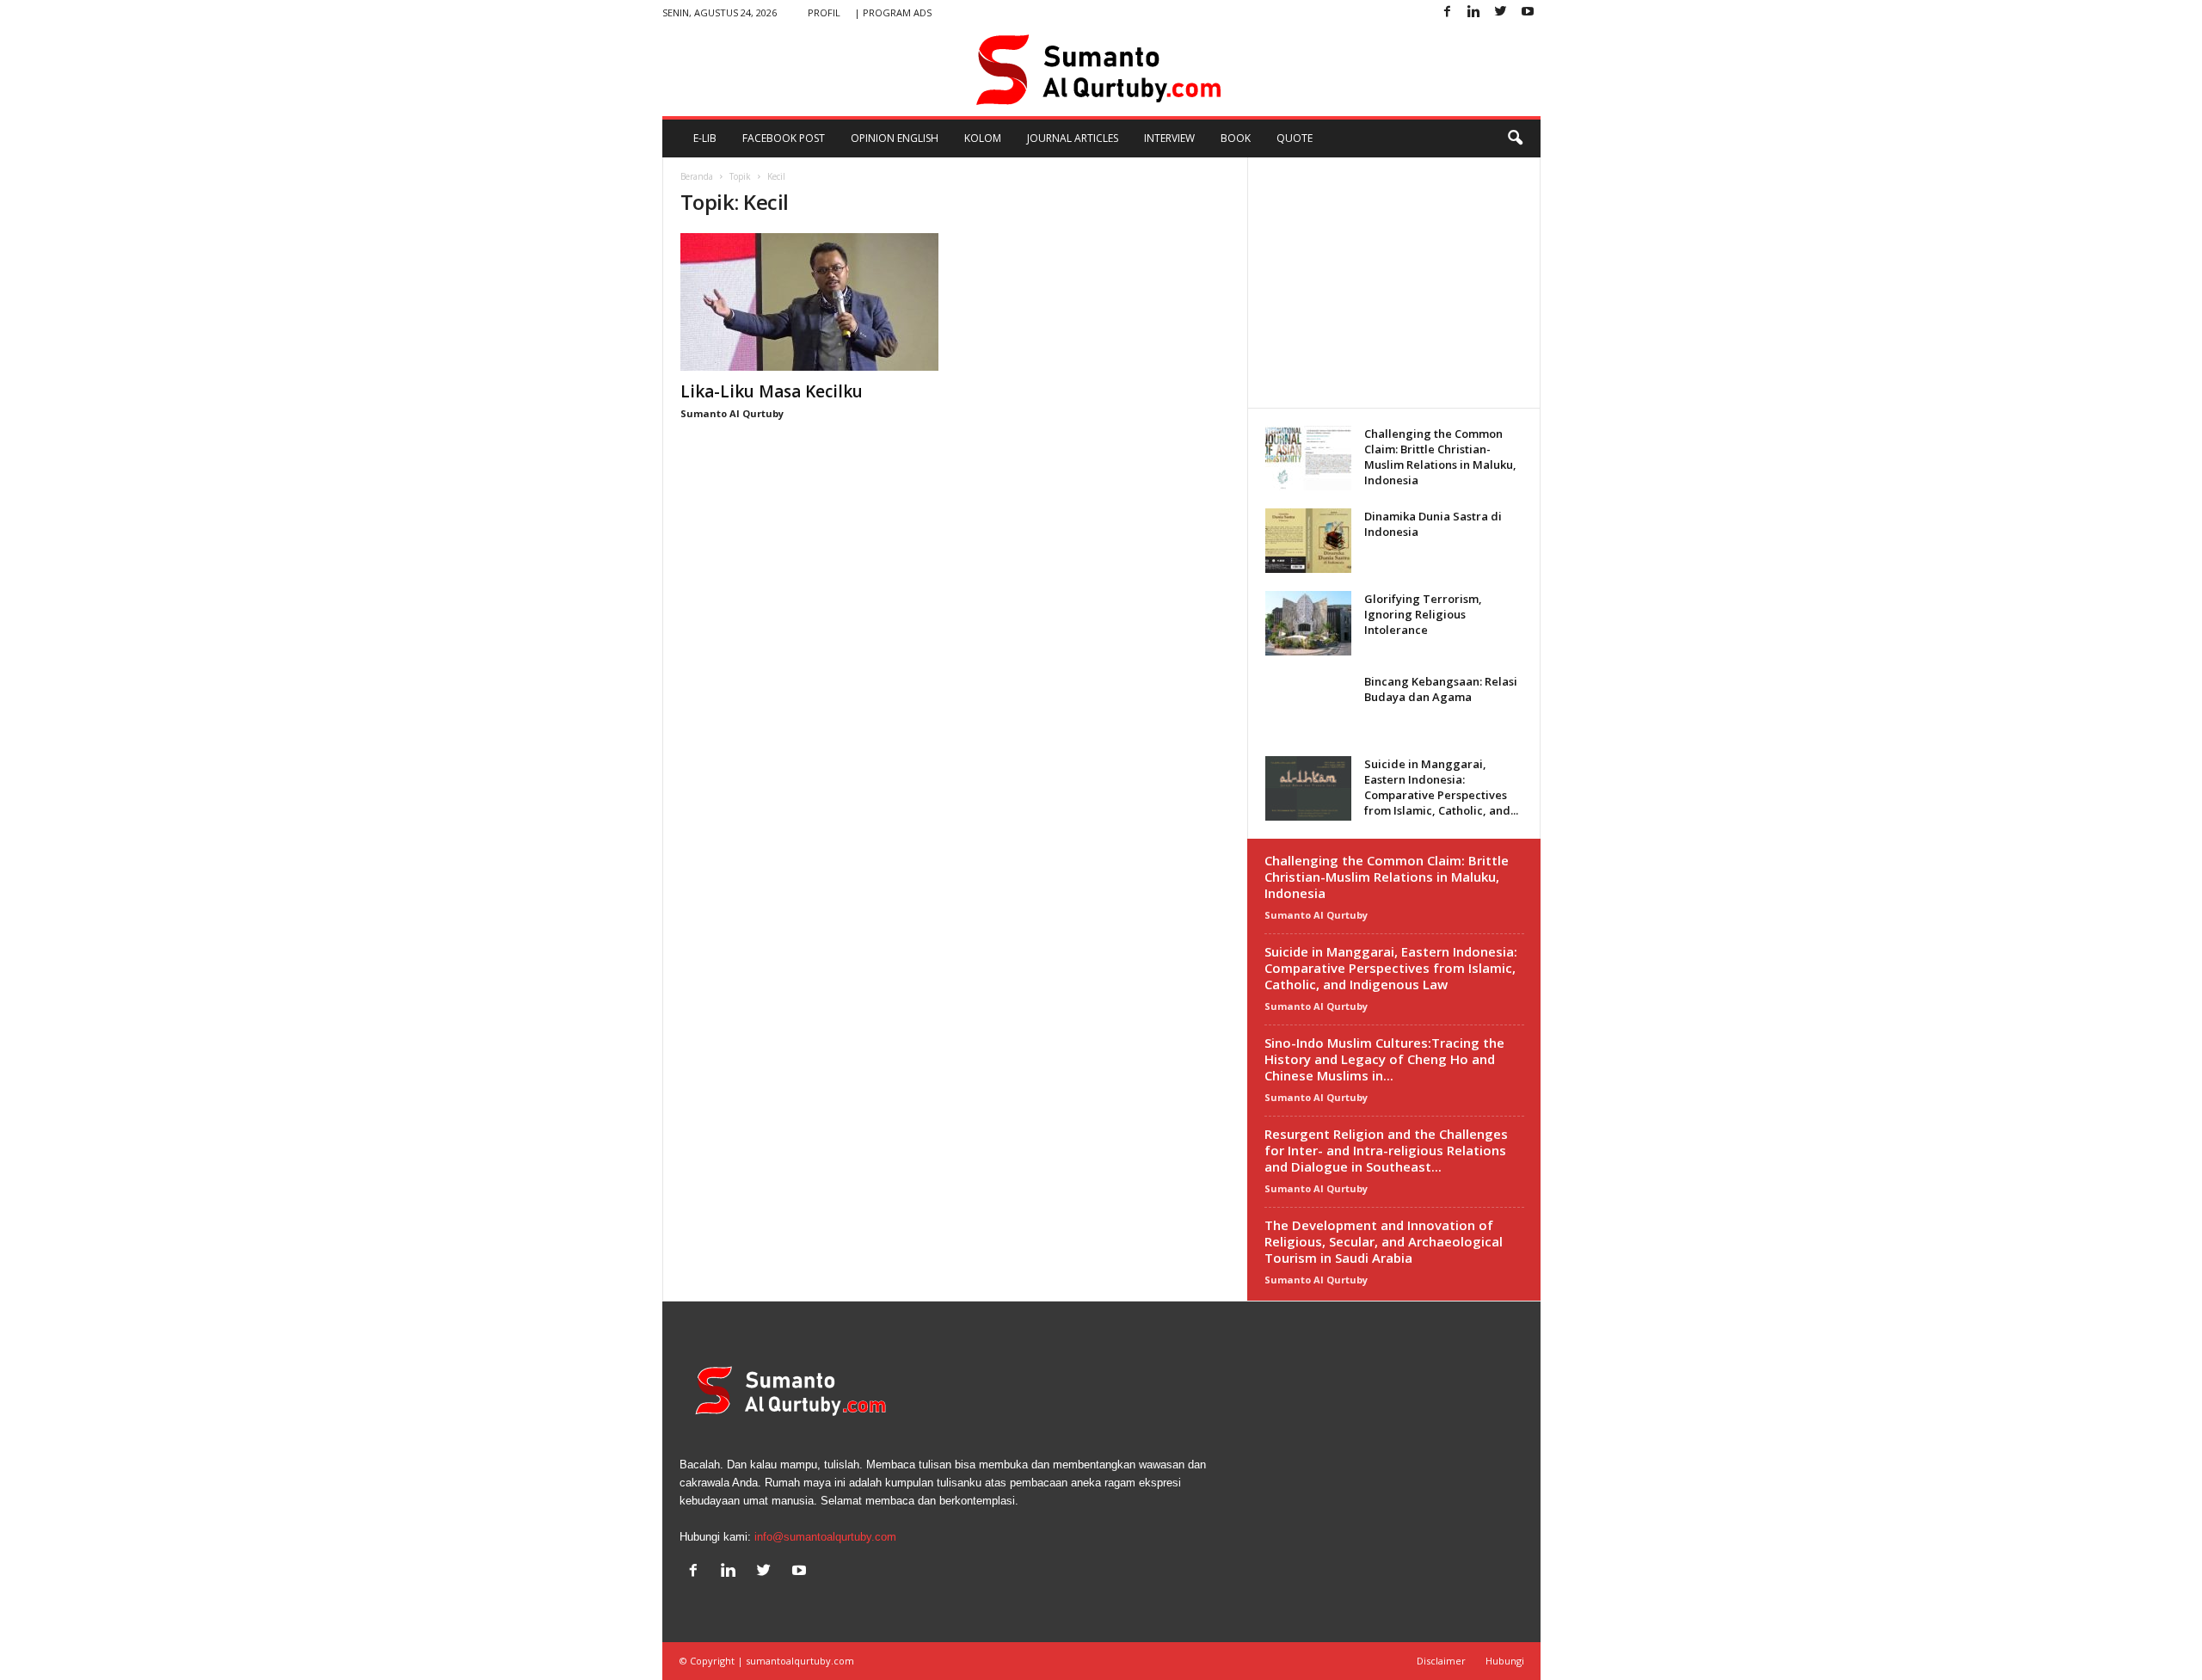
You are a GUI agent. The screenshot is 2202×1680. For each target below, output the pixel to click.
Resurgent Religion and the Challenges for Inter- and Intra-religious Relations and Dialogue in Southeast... (1386, 1150)
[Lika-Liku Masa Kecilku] (809, 302)
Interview (1169, 138)
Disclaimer (1441, 1661)
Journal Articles (1073, 138)
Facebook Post (784, 138)
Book (1236, 138)
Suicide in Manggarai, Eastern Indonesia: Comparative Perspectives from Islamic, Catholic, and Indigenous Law (1391, 968)
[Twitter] (1501, 12)
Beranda (697, 176)
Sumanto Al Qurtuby (732, 413)
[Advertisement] (1393, 282)
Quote (1295, 138)
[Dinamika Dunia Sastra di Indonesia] (1308, 541)
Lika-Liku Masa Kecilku (772, 391)
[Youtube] (1528, 12)
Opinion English (895, 138)
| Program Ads (893, 12)
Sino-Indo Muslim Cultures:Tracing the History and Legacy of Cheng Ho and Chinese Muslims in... (1384, 1059)
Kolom (983, 138)
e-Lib (705, 138)
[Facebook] (1448, 12)
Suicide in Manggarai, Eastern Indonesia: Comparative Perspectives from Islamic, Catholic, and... (1441, 787)
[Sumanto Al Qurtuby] (1101, 71)
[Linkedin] (1474, 12)
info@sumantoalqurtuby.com (825, 1537)
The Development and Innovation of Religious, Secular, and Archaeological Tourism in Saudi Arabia (1384, 1241)
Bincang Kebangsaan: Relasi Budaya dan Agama (1441, 689)
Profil (824, 12)
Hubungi (1505, 1661)
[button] (1515, 138)
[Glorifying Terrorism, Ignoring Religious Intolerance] (1308, 623)
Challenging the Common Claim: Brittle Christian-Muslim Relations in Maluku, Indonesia (1440, 457)
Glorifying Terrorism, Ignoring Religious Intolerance (1423, 614)
